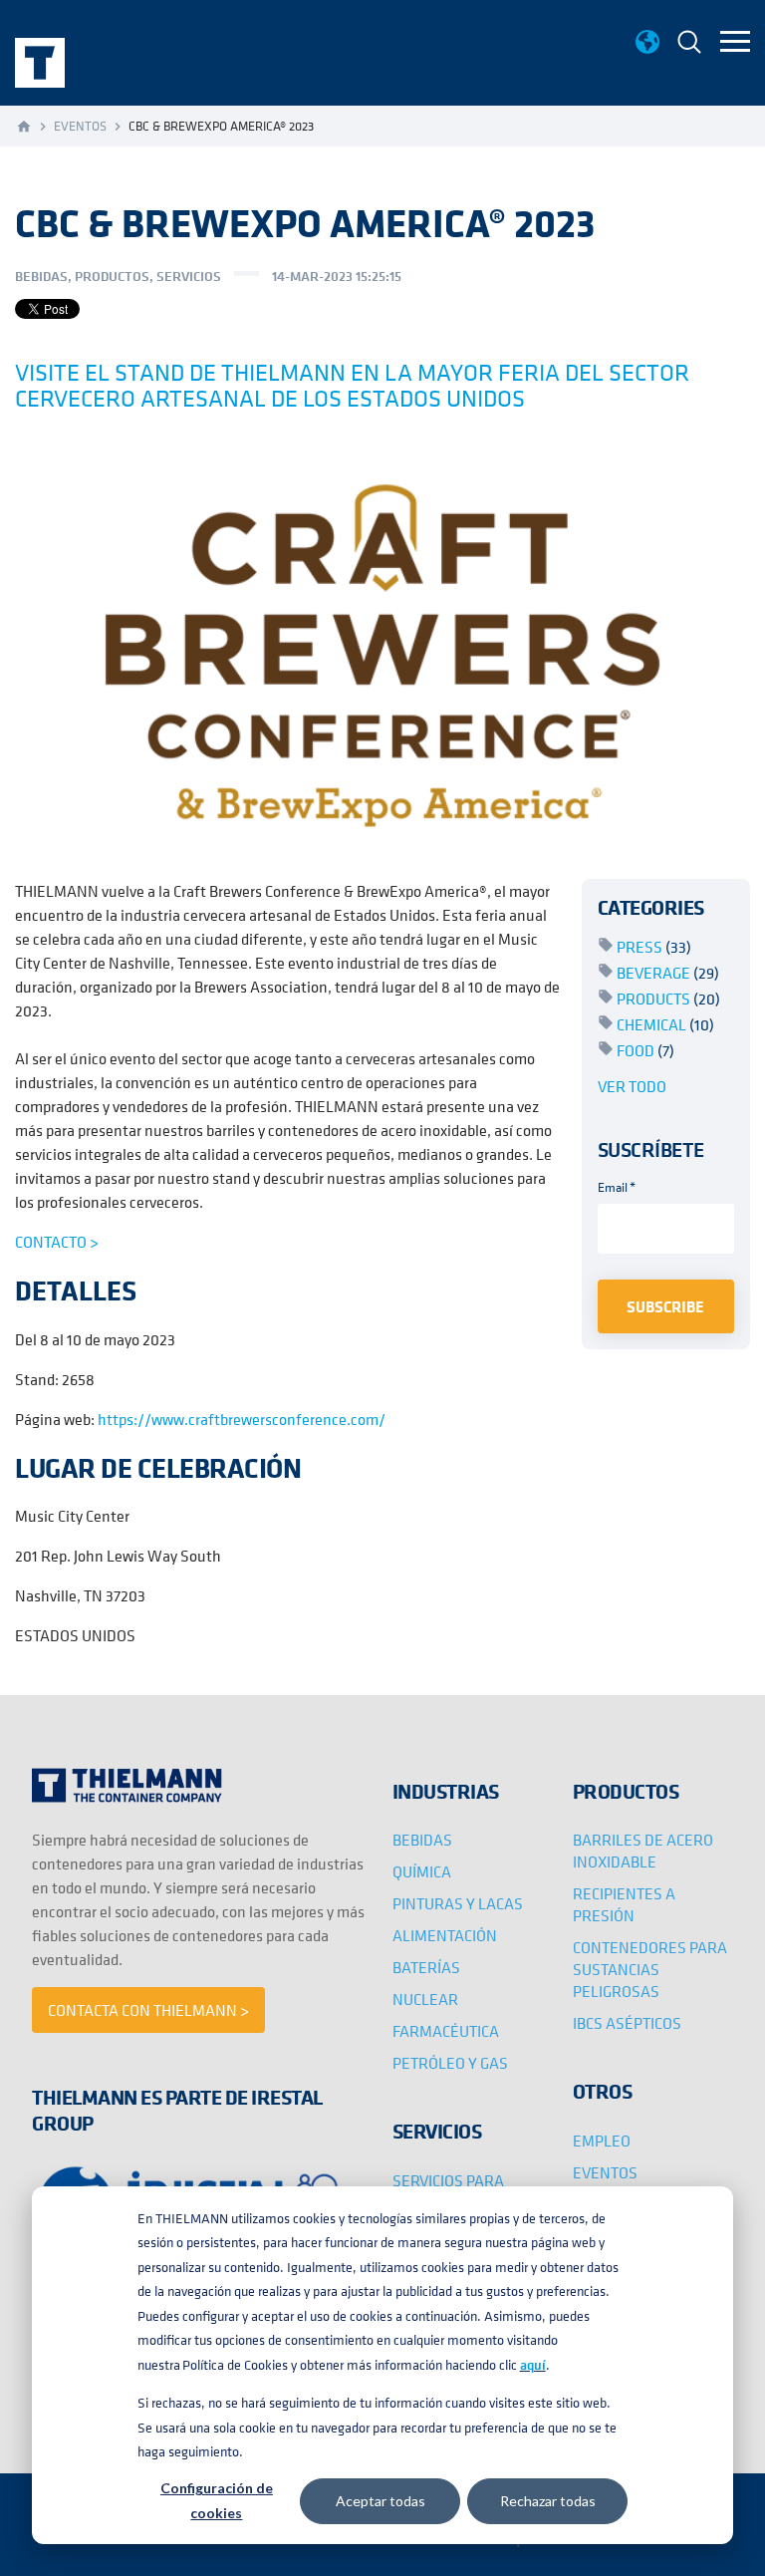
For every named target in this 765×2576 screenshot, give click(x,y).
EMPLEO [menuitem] (602, 2141)
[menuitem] (689, 44)
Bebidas (41, 276)
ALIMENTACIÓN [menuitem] (445, 1935)
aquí (533, 2365)
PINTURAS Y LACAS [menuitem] (458, 1903)
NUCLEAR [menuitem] (425, 1999)
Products (668, 999)
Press (654, 947)
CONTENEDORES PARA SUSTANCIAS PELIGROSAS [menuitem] (650, 1969)
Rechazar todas (548, 2501)
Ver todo (632, 1086)
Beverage (668, 973)
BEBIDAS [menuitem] (422, 1840)
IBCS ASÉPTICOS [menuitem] (627, 2023)
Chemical (665, 1024)
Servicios (189, 276)
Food (645, 1050)
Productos (112, 276)
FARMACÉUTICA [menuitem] (446, 2031)
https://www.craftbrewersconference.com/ (242, 1419)
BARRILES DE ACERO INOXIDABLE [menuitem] (643, 1851)
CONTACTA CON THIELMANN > (148, 2010)
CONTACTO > (57, 1242)
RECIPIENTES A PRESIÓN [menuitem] (624, 1904)
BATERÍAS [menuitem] (426, 1967)
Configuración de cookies (217, 2500)
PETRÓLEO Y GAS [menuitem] (450, 2063)
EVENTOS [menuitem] (605, 2172)
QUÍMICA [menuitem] (422, 1871)
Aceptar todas (381, 2501)
